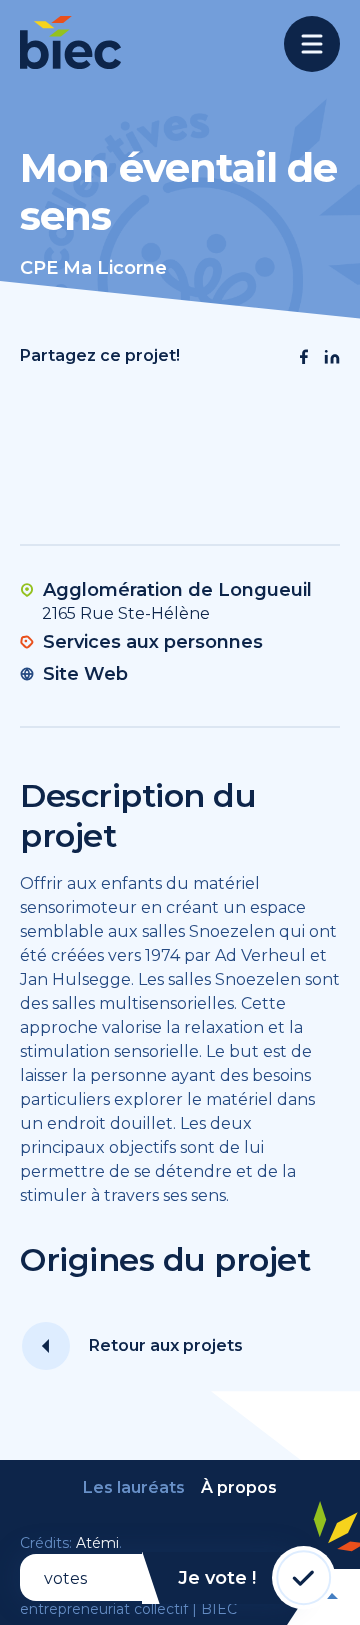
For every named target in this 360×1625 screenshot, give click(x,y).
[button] (304, 357)
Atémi (97, 1543)
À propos (239, 1487)
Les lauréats (134, 1487)
